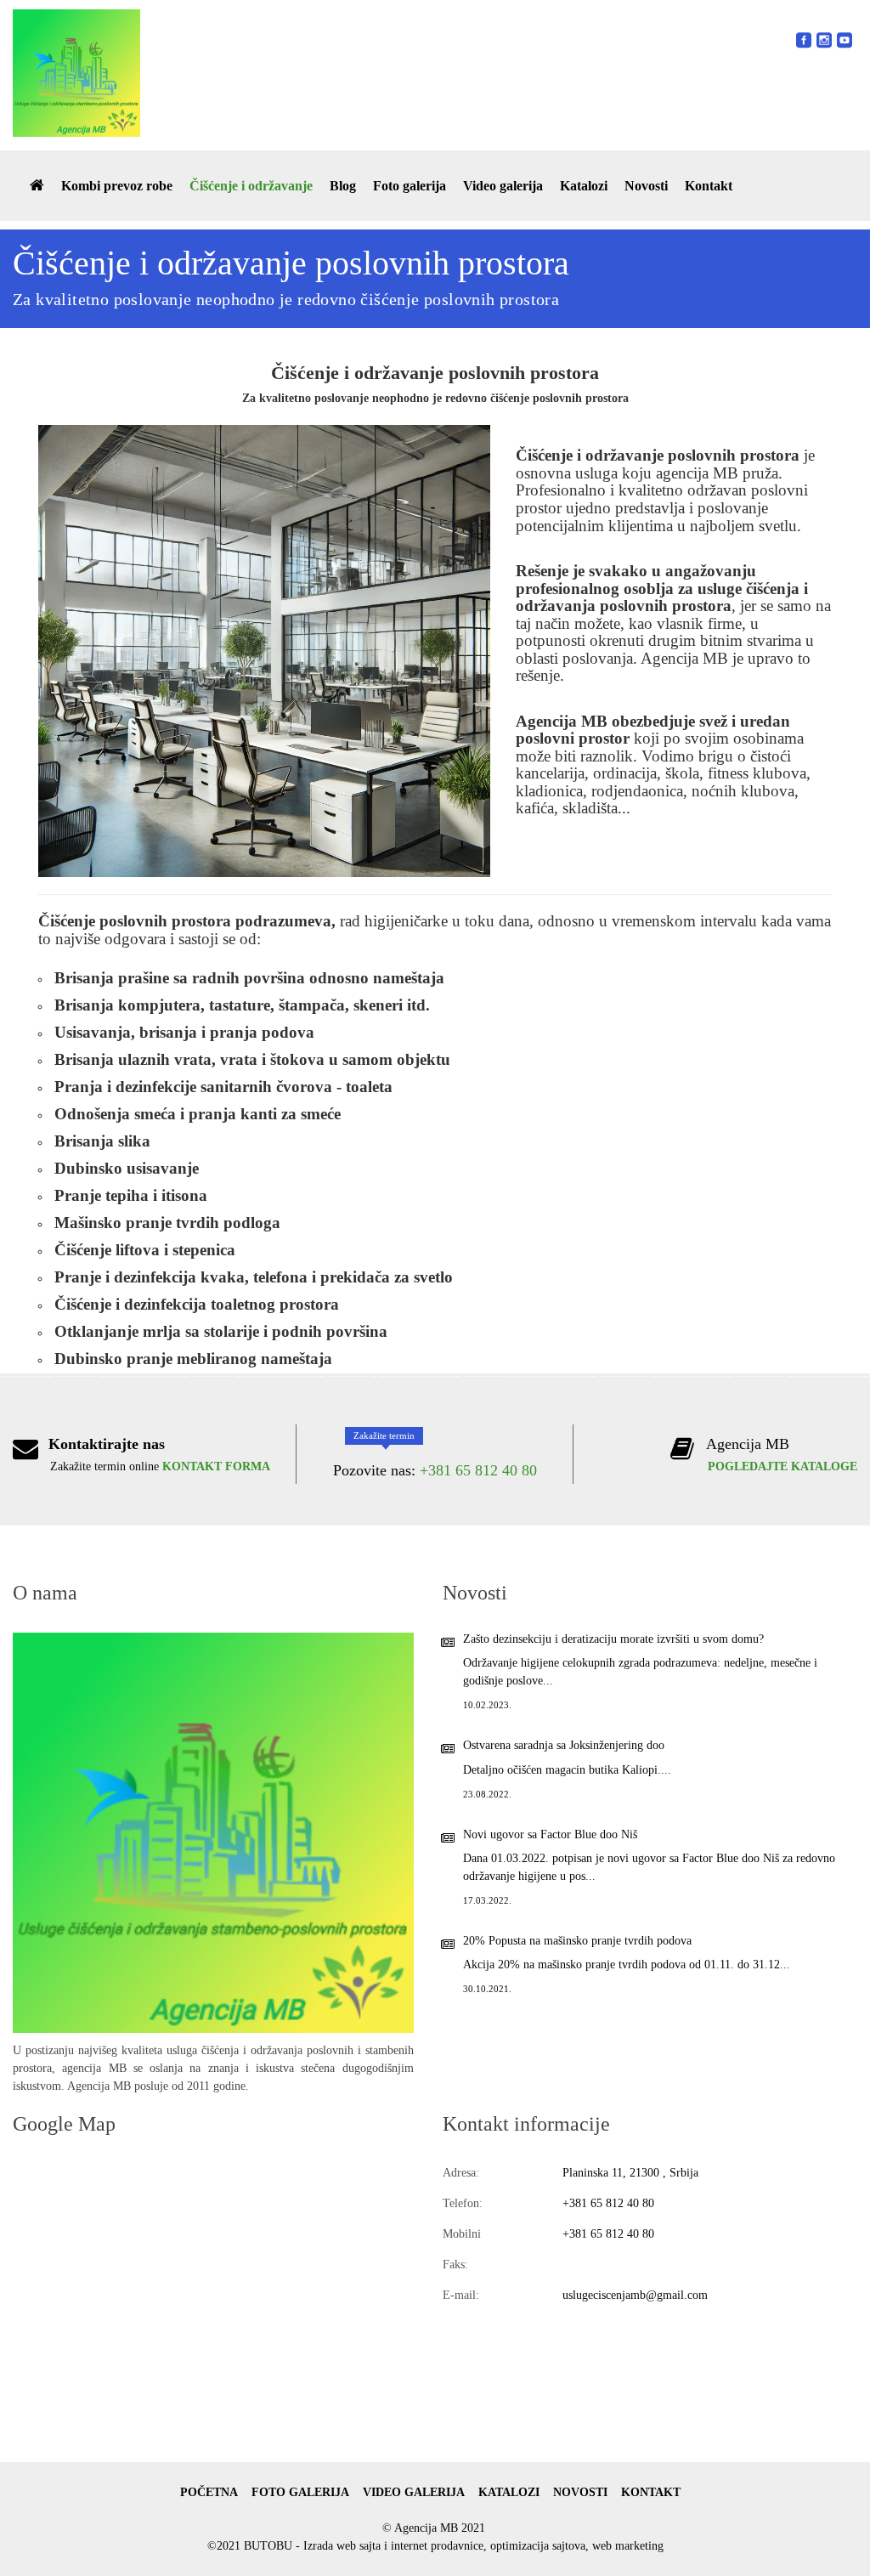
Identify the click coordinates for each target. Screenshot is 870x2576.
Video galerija (503, 186)
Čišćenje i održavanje (251, 186)
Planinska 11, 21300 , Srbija (630, 2173)
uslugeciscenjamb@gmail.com (635, 2295)
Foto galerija (410, 186)
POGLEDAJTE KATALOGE (782, 1466)
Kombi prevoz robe (117, 186)
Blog (343, 186)
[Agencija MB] (76, 73)
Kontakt (709, 186)
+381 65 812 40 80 (478, 1470)
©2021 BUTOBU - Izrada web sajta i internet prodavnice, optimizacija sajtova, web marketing (435, 2546)
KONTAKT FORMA (216, 1466)
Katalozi (584, 186)
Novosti (646, 186)
